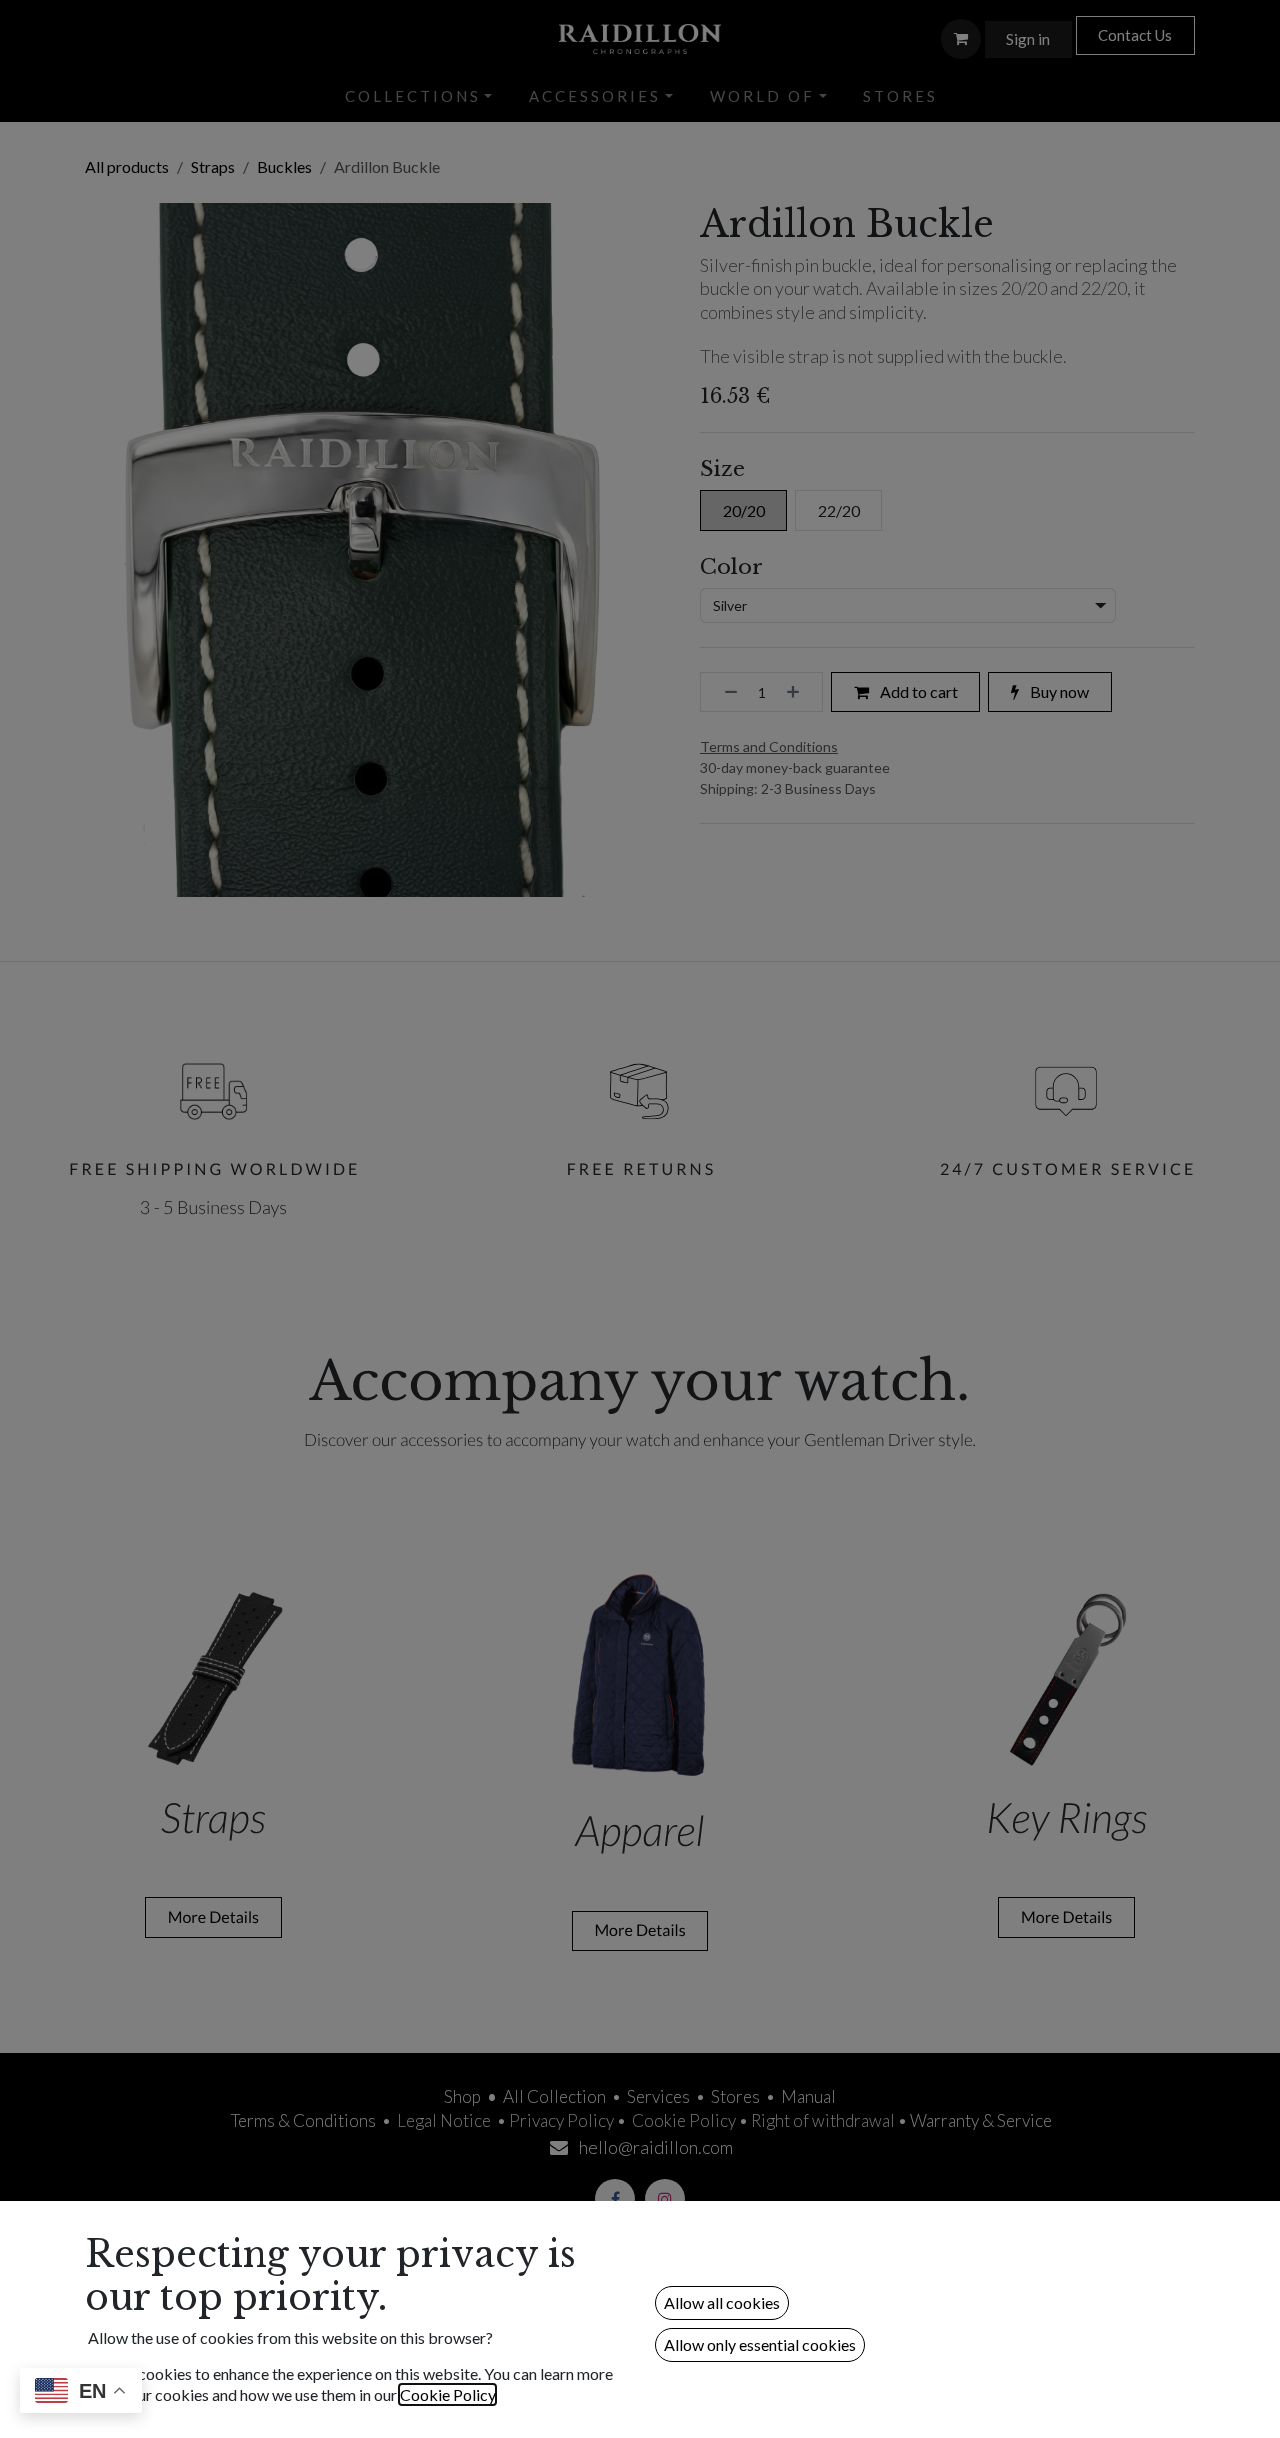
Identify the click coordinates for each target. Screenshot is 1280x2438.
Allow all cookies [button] (722, 2302)
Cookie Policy (447, 2394)
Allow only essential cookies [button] (760, 2344)
